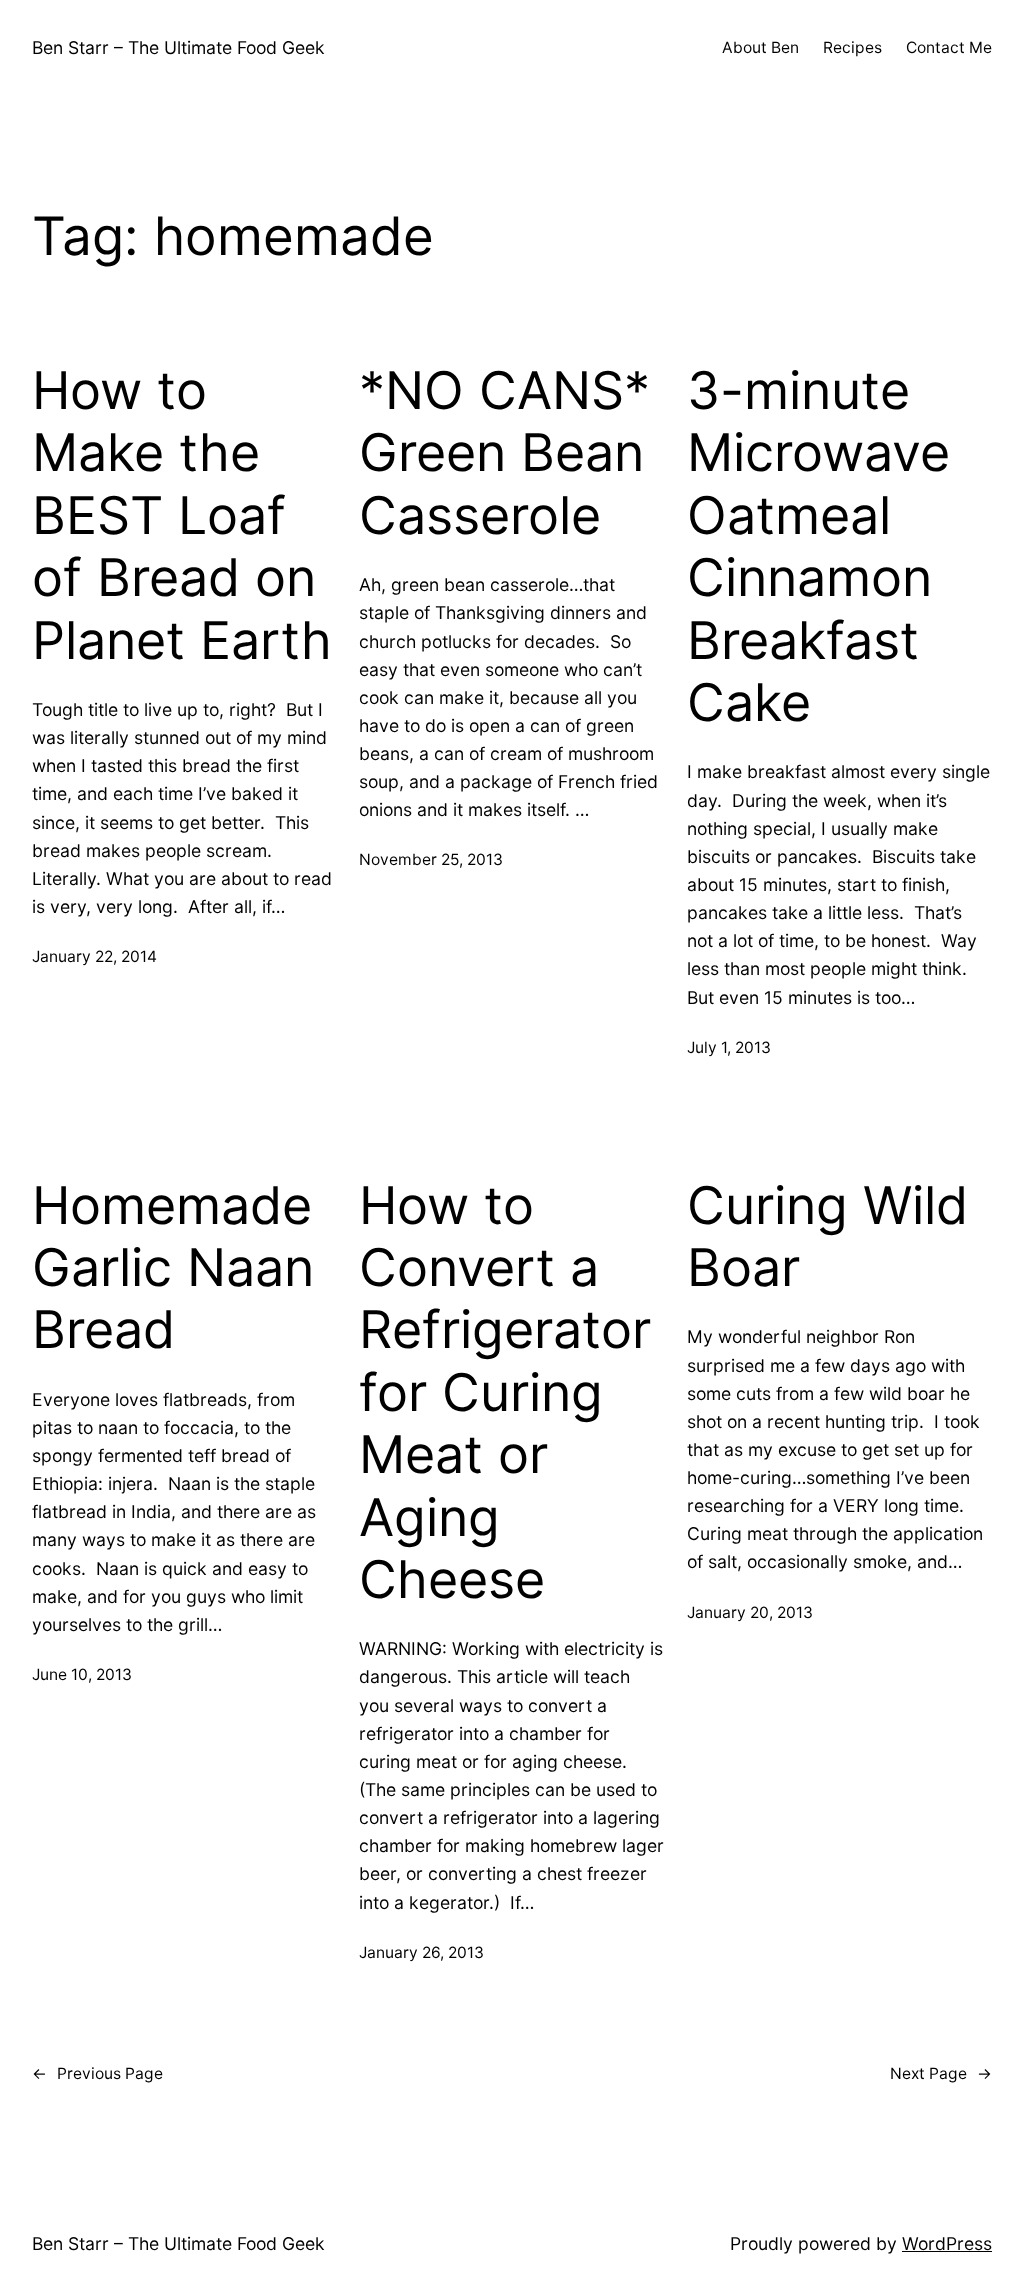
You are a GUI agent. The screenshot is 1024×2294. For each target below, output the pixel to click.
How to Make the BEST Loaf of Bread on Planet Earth (182, 516)
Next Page (941, 2073)
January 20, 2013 (750, 1612)
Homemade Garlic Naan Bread (173, 1268)
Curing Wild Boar (827, 1237)
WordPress (947, 2243)
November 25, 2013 (431, 859)
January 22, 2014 (94, 956)
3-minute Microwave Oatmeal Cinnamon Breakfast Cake (818, 547)
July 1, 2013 (729, 1047)
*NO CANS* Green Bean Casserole (504, 453)
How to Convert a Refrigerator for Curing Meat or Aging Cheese (505, 1393)
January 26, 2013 (421, 1952)
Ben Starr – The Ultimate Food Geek (178, 47)
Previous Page (97, 2073)
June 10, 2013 (82, 1674)
